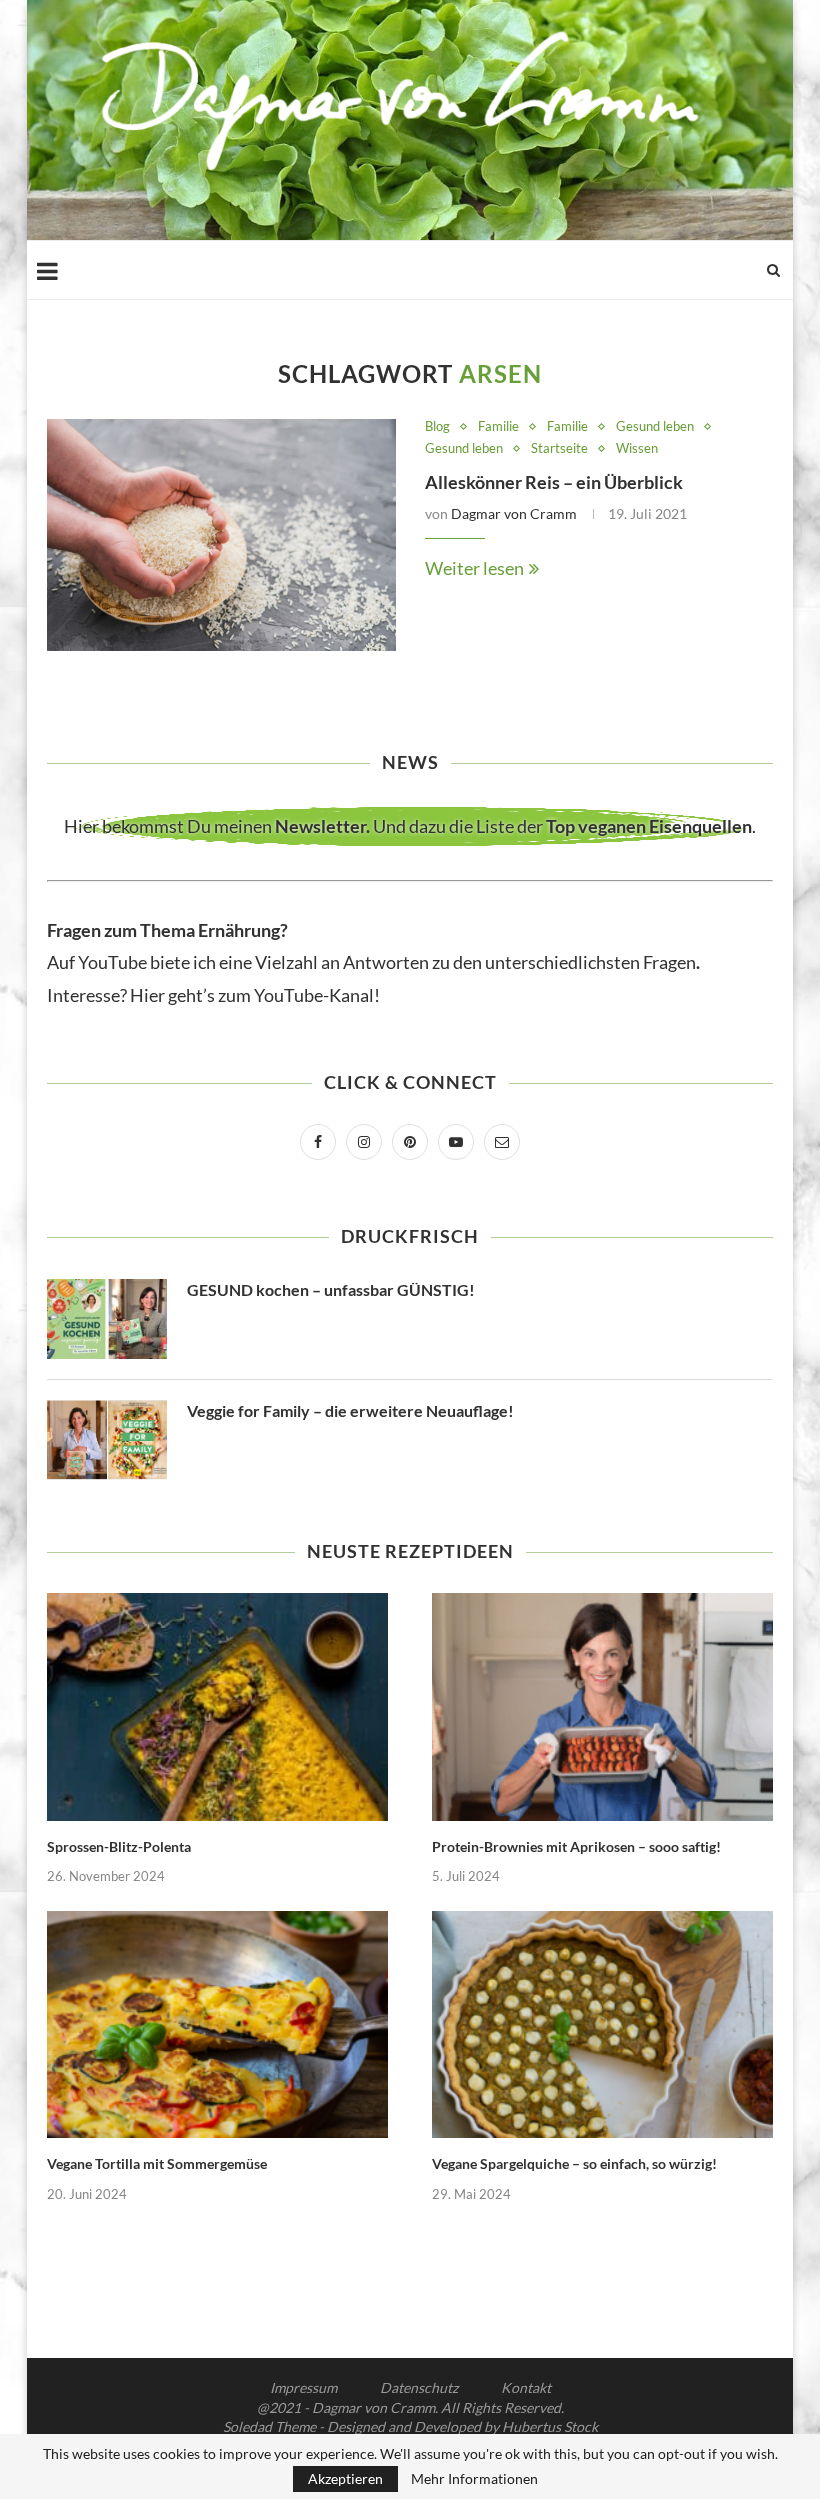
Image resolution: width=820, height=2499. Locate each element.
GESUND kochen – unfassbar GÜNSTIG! (331, 1289)
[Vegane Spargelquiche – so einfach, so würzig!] (602, 2024)
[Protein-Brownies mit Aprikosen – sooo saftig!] (602, 1706)
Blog (437, 426)
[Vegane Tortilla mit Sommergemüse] (217, 2024)
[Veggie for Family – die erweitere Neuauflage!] (107, 1440)
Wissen (637, 448)
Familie (498, 426)
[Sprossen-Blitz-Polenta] (217, 1706)
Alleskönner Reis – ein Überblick (554, 482)
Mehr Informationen (474, 2479)
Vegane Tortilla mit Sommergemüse (157, 2163)
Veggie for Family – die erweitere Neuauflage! (350, 1410)
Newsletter (320, 826)
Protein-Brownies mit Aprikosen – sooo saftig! (576, 1846)
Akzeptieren (345, 2478)
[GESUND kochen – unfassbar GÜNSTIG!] (107, 1319)
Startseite (559, 448)
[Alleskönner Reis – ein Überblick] (221, 535)
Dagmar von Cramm (514, 513)
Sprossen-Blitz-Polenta (119, 1846)
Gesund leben (655, 426)
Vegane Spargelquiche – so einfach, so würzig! (574, 2163)
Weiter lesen (474, 568)
